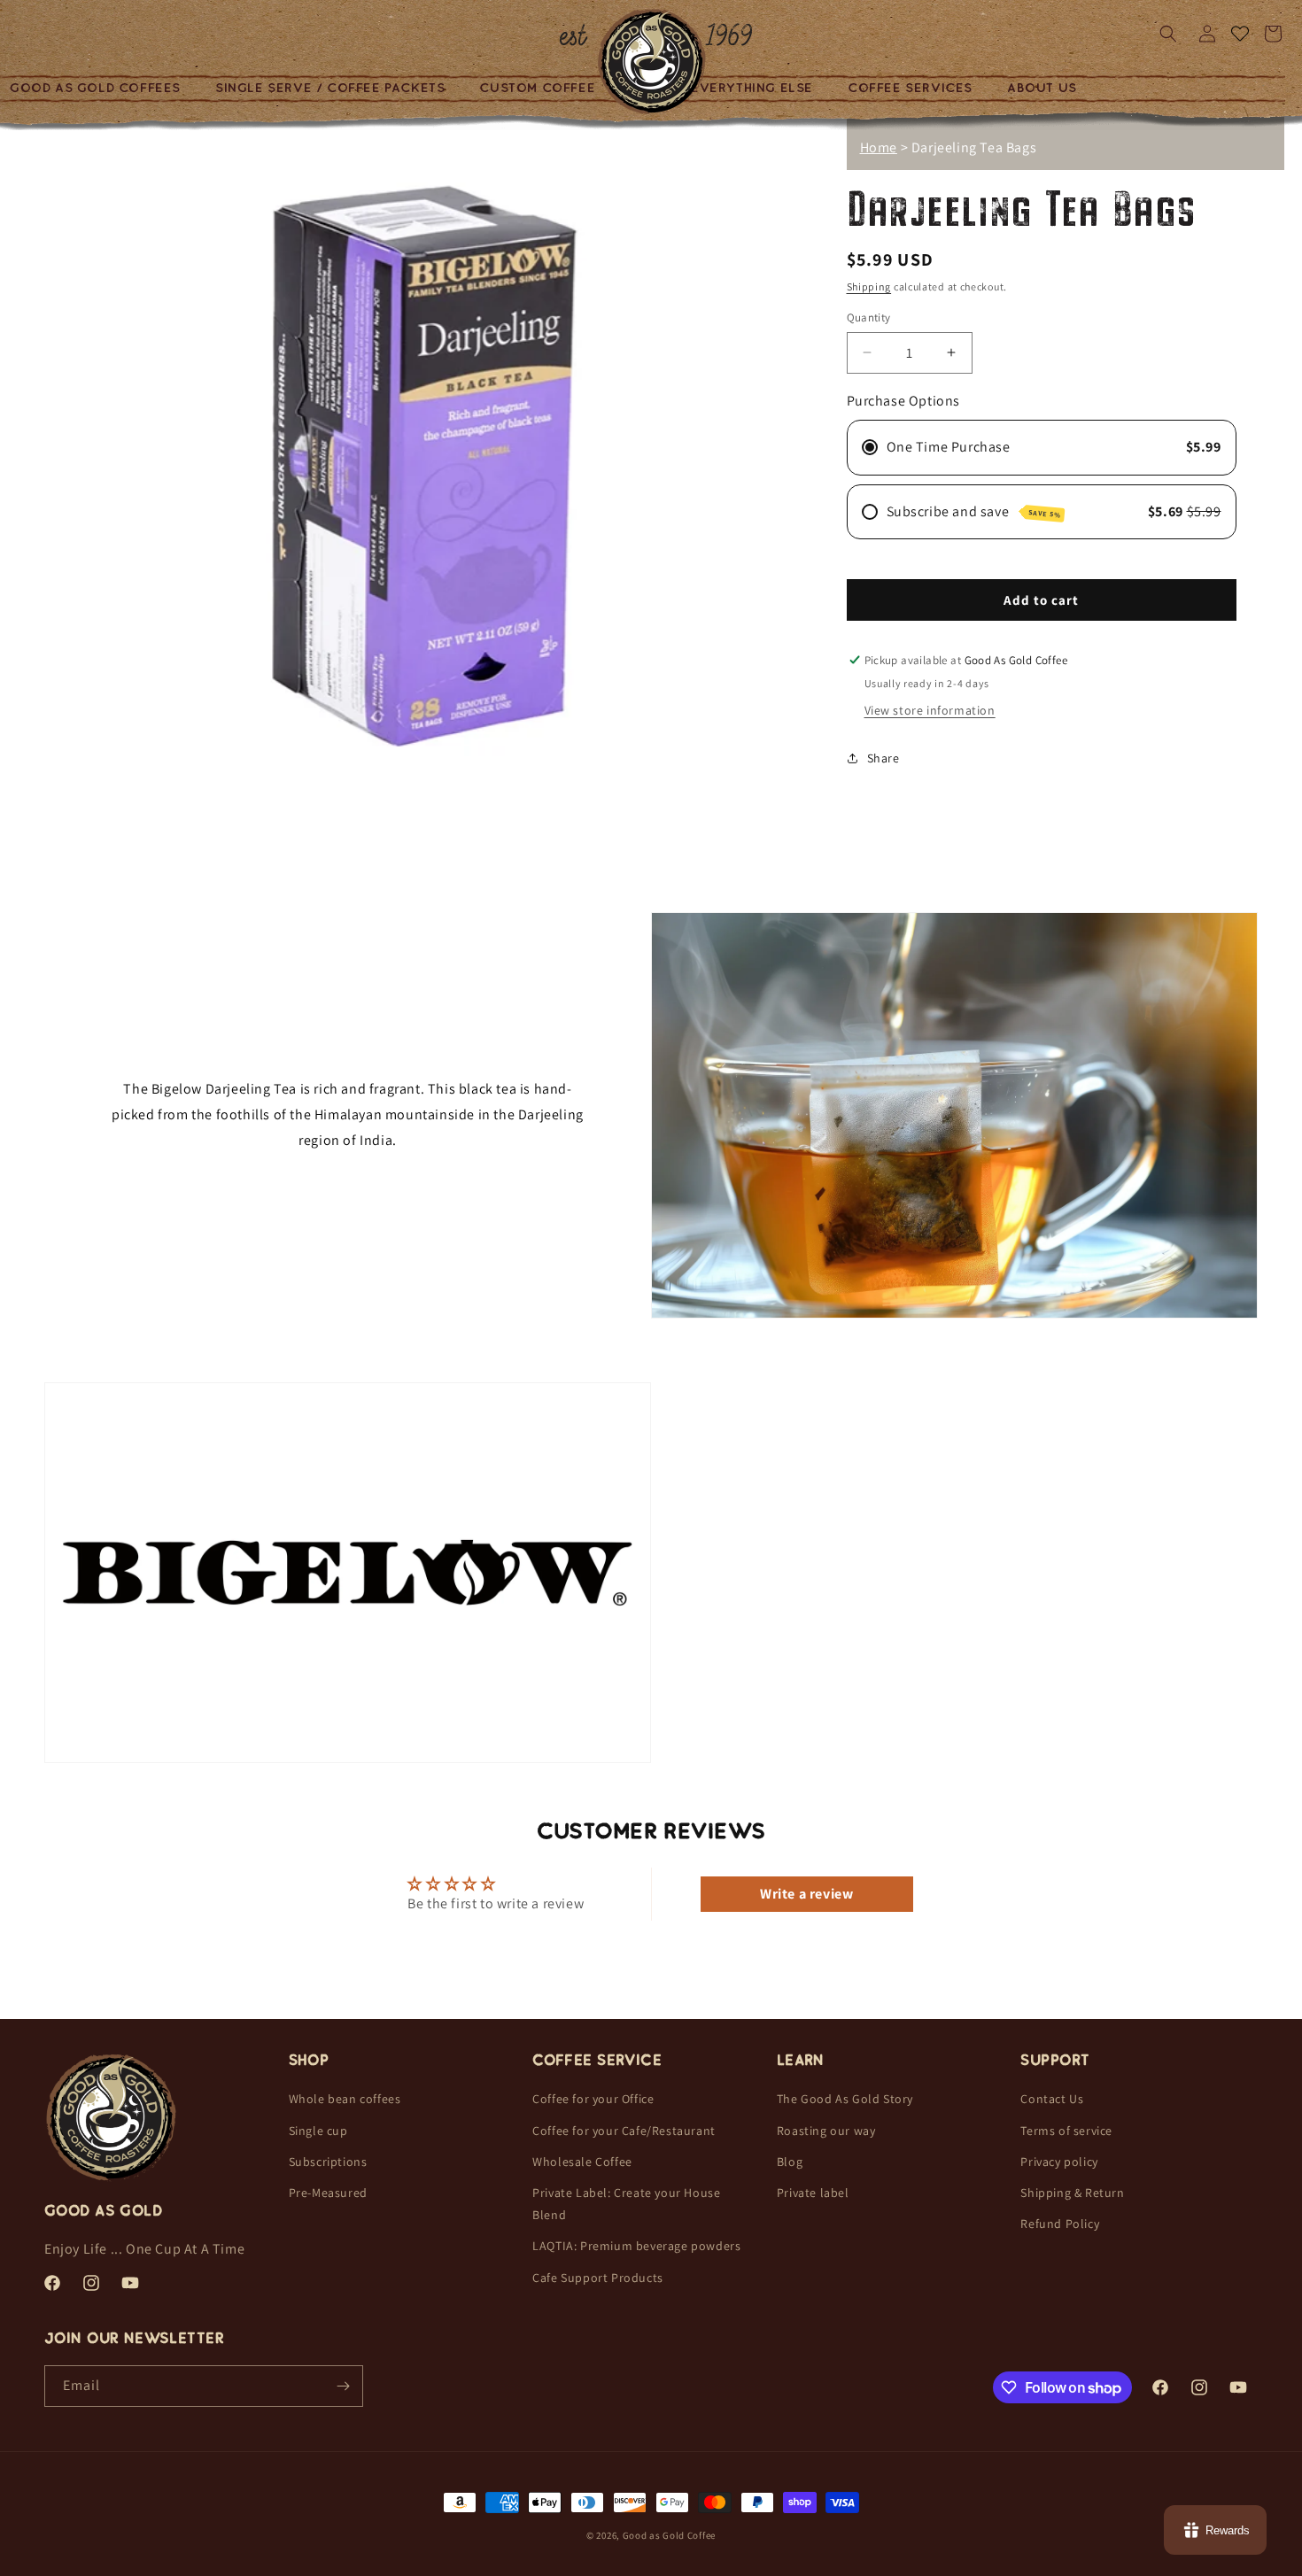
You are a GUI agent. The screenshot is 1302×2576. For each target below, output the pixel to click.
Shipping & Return (1072, 2193)
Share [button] (883, 757)
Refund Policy (1060, 2224)
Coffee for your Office (593, 2100)
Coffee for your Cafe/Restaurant (624, 2131)
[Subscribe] (343, 2386)
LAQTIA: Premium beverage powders (636, 2247)
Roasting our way (826, 2131)
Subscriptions (328, 2162)
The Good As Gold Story (845, 2100)
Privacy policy (1059, 2162)
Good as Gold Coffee (669, 2535)
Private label (813, 2193)
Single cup (318, 2131)
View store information (930, 710)
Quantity (869, 317)
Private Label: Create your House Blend (626, 2205)
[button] (337, 89)
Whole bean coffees (345, 2100)
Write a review (806, 1893)
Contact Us (1052, 2100)
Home (879, 147)
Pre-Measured (328, 2193)
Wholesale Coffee (582, 2162)
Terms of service (1066, 2131)
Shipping (869, 286)
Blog (790, 2162)
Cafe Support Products (598, 2278)
